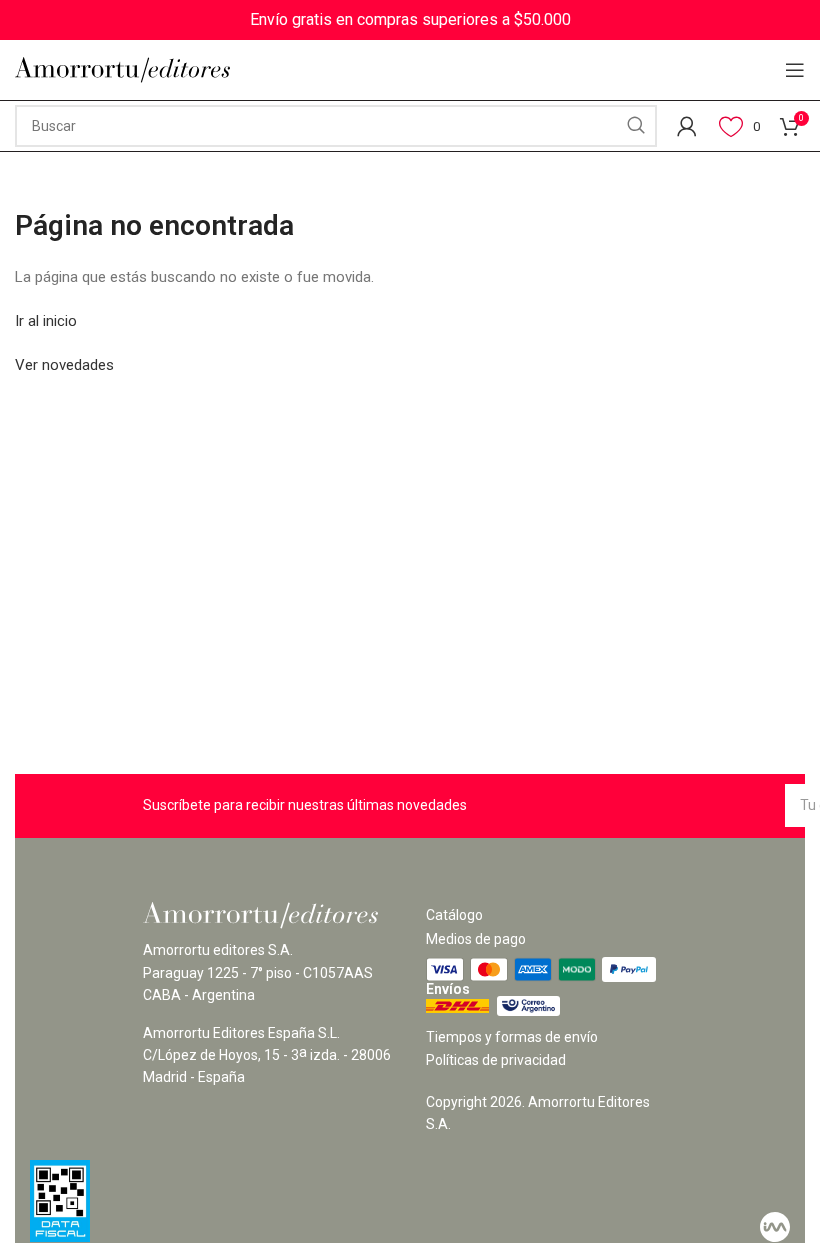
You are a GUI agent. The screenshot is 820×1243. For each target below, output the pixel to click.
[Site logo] (122, 69)
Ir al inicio (46, 321)
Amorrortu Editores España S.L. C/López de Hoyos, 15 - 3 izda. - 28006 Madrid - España (267, 1055)
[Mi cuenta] (687, 126)
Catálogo (454, 915)
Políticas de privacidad (496, 1060)
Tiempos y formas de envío (512, 1037)
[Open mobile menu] (795, 70)
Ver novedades (64, 365)
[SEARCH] (636, 126)
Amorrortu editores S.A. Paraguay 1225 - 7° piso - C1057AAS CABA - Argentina (258, 972)
